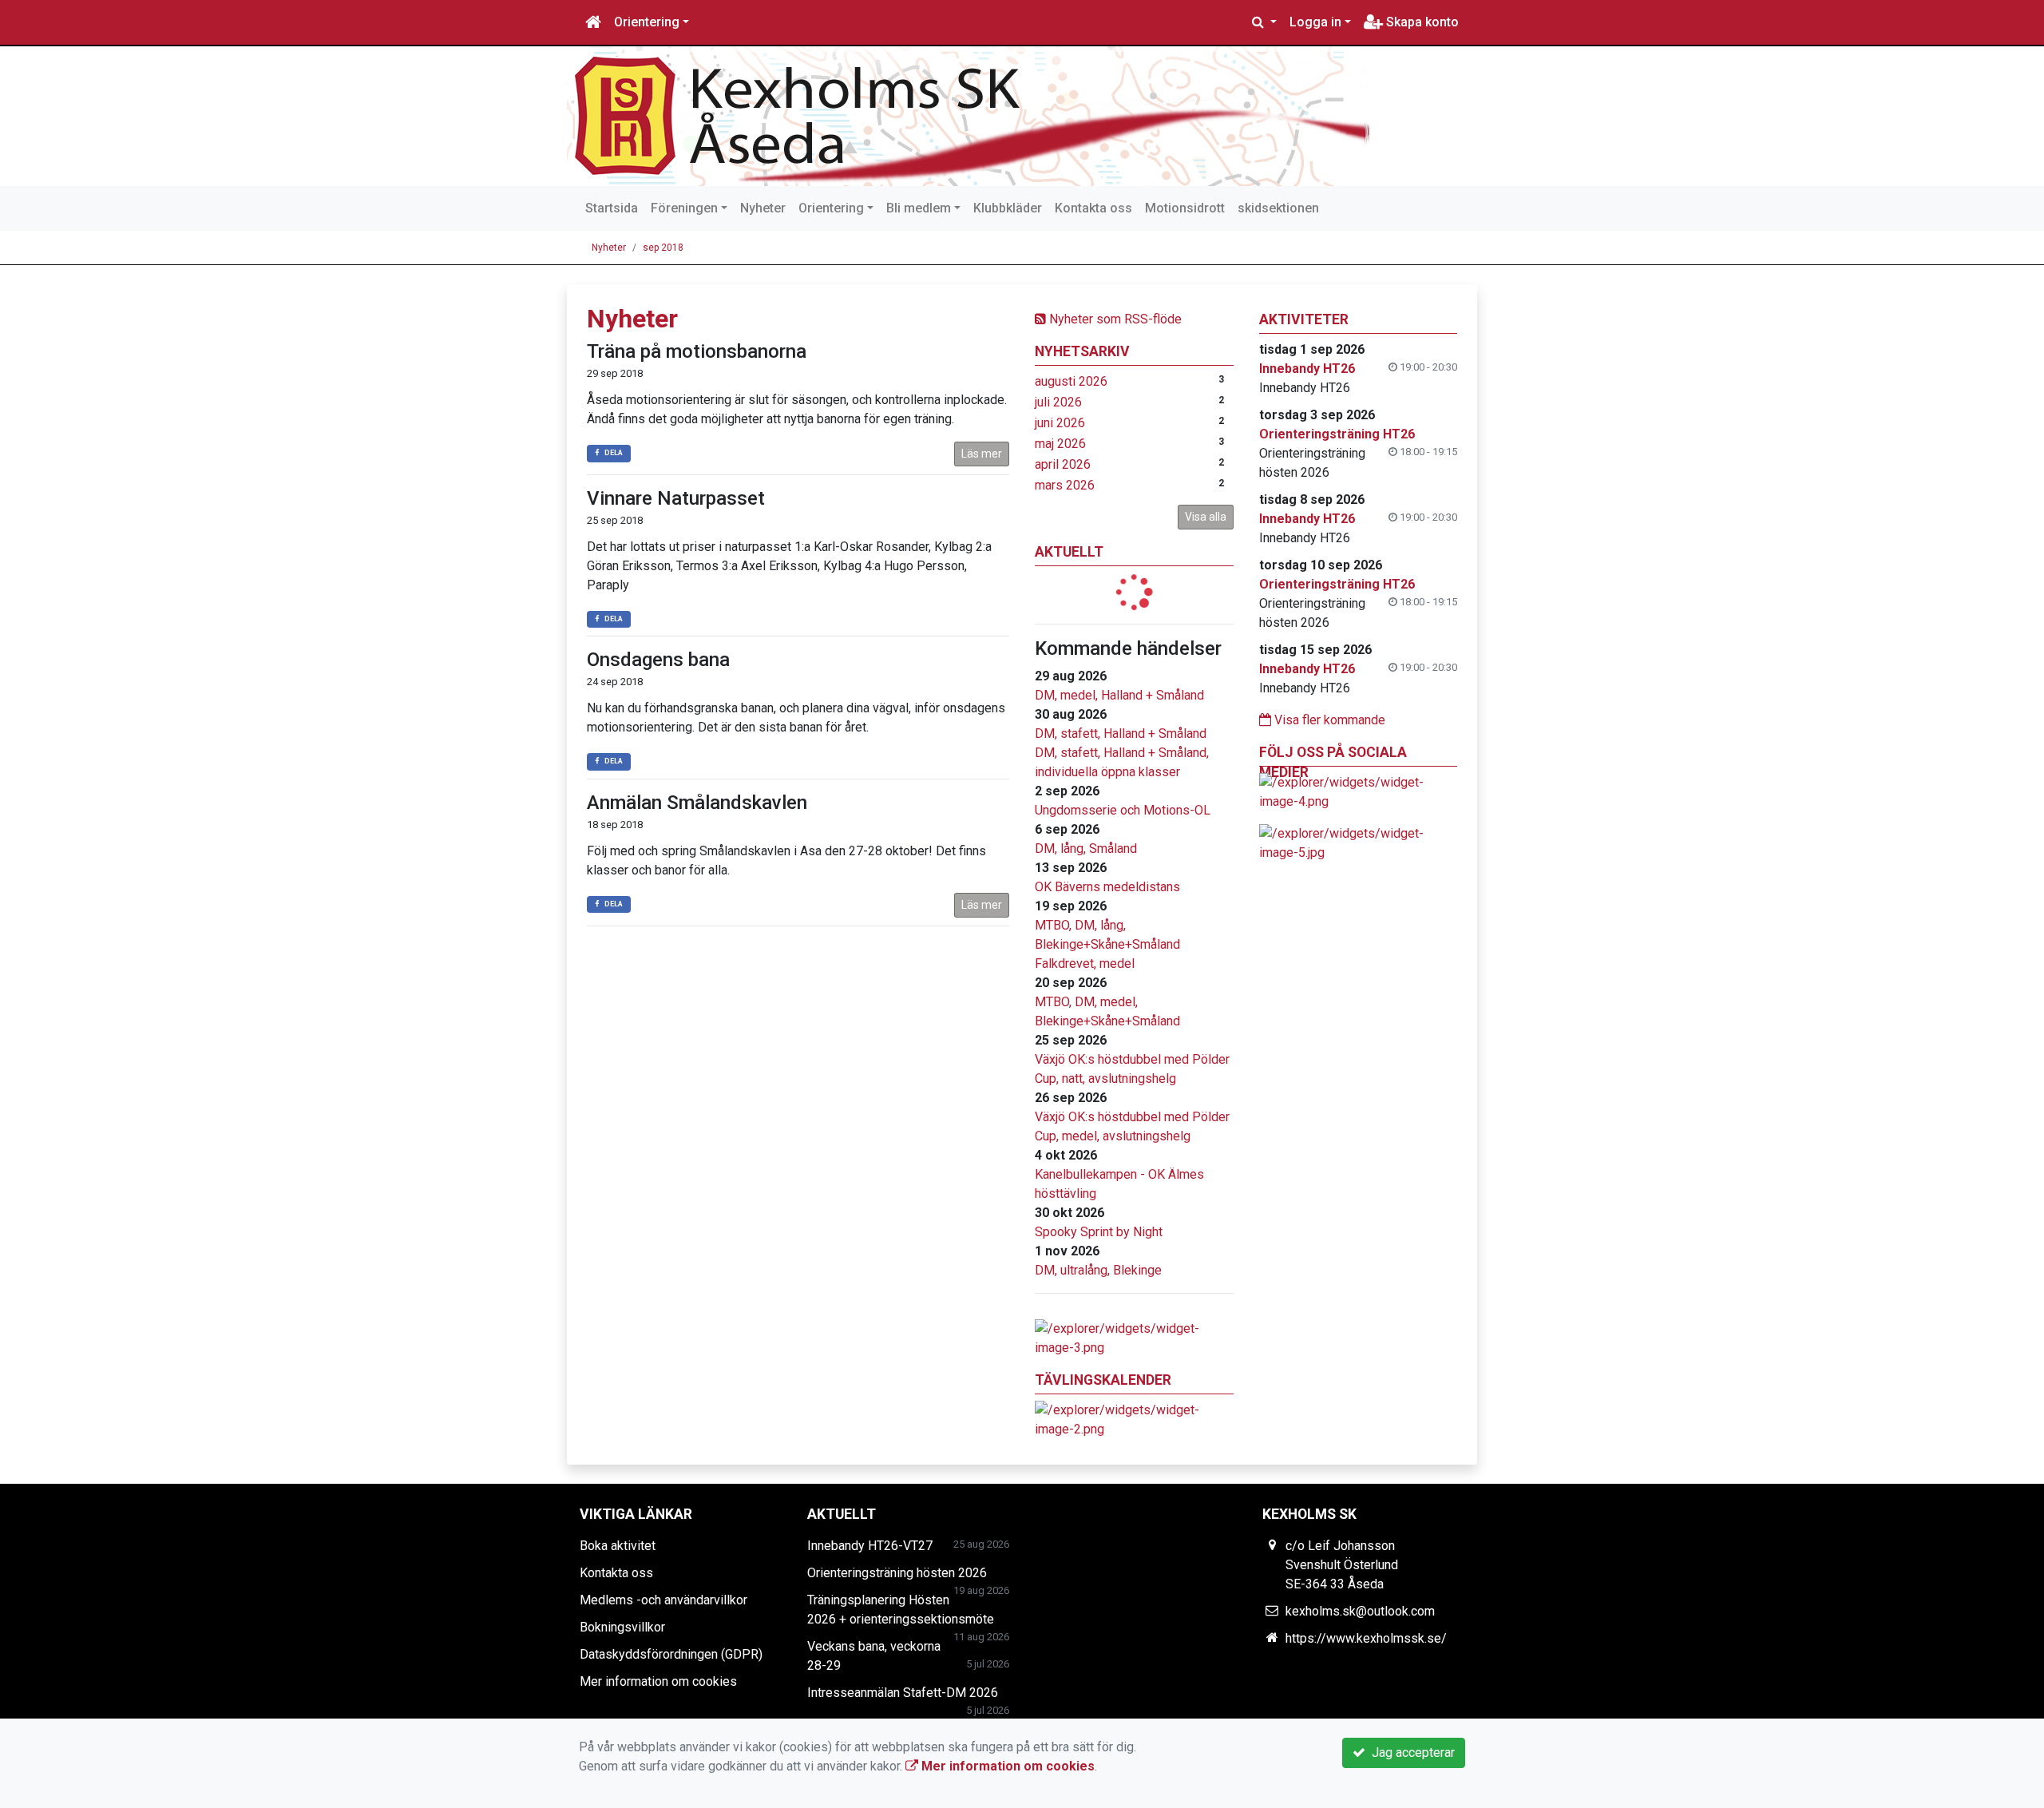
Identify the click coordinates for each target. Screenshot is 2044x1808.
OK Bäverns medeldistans (1107, 887)
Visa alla (1206, 517)
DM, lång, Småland (1086, 848)
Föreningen (684, 208)
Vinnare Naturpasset (676, 498)
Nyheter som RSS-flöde (1114, 319)
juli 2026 (1058, 402)
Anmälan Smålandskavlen (697, 803)
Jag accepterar (1410, 1752)
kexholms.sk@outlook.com (1360, 1611)
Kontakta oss (1093, 208)
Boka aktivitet (618, 1546)
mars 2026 (1065, 485)
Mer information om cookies (658, 1681)
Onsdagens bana (658, 660)
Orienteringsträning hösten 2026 (897, 1573)
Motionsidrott (1185, 208)
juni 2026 (1060, 423)
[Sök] (1264, 22)
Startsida (612, 208)
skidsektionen (1278, 208)
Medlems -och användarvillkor (664, 1600)
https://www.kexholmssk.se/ (1366, 1638)
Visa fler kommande (1328, 720)
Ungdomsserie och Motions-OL (1123, 810)
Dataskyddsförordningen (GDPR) (671, 1654)
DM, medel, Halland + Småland (1119, 695)
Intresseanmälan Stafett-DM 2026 (903, 1693)
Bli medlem (919, 208)
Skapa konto (1421, 22)
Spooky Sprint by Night (1099, 1232)
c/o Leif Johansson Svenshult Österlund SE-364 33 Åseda (1342, 1565)
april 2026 (1063, 464)
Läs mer (982, 454)
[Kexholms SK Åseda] (968, 116)
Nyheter (763, 208)
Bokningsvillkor (622, 1627)
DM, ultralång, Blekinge (1098, 1270)
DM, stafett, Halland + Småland (1121, 734)
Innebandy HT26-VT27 (870, 1546)
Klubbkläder (1008, 208)
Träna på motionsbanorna (697, 351)
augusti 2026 (1071, 381)
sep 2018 (663, 248)
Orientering (647, 22)
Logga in (1315, 22)
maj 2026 (1060, 444)
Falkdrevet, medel (1085, 963)
